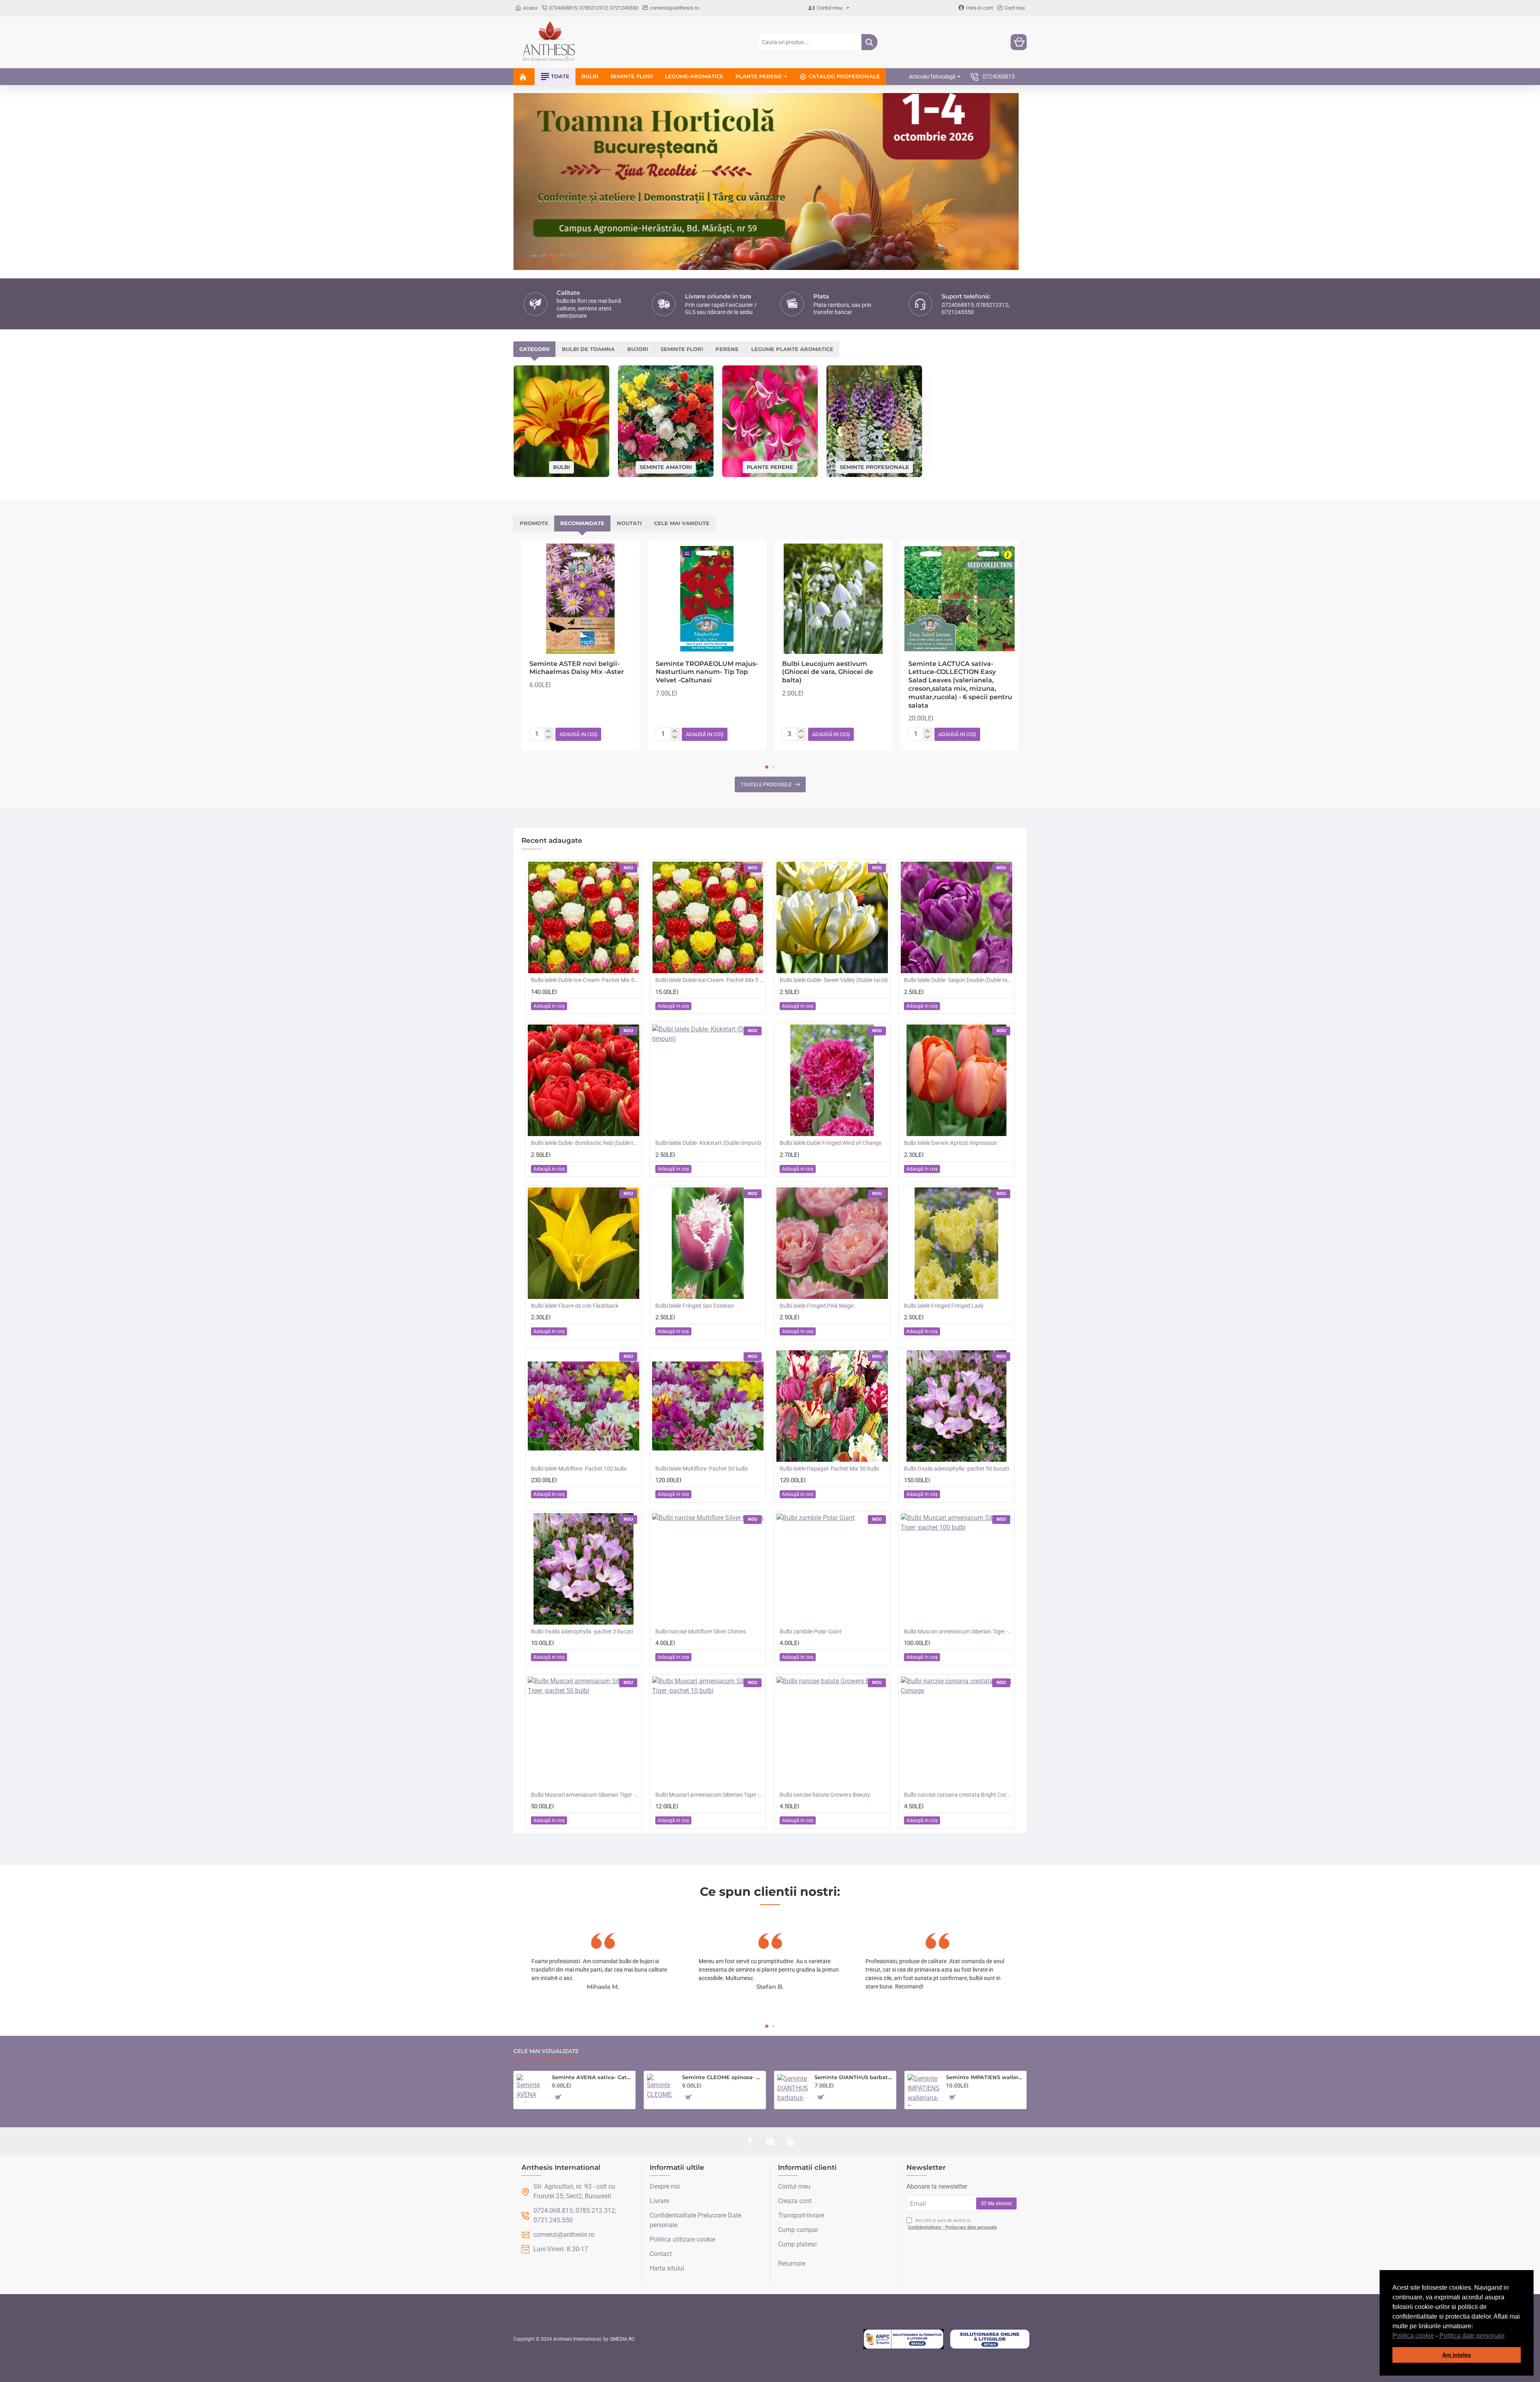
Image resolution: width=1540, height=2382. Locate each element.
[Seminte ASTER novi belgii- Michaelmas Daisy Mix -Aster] (581, 599)
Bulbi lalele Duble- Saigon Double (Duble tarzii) (958, 980)
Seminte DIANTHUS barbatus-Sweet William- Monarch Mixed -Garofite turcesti (854, 2077)
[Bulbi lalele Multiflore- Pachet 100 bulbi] (584, 1406)
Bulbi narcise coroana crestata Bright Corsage (958, 1795)
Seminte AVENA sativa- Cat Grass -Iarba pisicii (592, 2077)
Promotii (534, 523)
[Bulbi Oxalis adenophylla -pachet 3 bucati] (584, 1569)
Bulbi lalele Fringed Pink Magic (817, 1306)
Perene (727, 349)
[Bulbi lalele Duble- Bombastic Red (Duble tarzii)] (584, 1080)
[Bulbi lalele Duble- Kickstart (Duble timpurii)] (708, 1080)
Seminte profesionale (874, 467)
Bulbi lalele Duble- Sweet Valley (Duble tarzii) (834, 980)
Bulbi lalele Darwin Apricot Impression (950, 1143)
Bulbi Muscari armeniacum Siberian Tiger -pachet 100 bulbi (958, 1631)
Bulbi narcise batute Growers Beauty (825, 1795)
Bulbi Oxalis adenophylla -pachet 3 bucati (582, 1631)
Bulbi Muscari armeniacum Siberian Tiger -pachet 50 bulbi (585, 1795)
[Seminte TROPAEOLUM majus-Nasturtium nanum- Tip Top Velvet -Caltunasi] (707, 599)
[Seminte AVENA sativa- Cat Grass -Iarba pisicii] (531, 2088)
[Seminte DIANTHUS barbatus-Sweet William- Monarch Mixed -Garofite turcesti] (793, 2089)
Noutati (629, 523)
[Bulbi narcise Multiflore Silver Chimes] (708, 1569)
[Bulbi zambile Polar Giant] (832, 1569)
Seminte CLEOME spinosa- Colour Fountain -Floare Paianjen (722, 2077)
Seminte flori (682, 349)
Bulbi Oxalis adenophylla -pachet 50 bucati (956, 1469)
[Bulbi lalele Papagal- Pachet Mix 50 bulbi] (832, 1406)
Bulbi (561, 467)
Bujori (638, 349)
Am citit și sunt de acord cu (952, 2224)
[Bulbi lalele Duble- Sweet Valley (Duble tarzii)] (832, 917)
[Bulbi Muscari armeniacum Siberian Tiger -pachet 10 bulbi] (708, 1732)
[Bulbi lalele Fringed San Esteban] (708, 1243)
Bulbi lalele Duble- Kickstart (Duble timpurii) (708, 1143)
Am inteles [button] (1457, 2355)
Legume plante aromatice (792, 349)
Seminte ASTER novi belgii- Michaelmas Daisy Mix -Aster (577, 668)
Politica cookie (1413, 2336)
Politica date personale (1472, 2336)
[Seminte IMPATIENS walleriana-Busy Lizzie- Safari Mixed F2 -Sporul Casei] (924, 2090)
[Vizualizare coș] (1019, 42)
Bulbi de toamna (588, 349)
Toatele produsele (766, 784)
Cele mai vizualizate (546, 2051)
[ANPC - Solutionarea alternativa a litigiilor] (904, 2339)
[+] (548, 731)
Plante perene (770, 467)
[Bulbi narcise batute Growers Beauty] (832, 1732)
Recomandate (582, 523)
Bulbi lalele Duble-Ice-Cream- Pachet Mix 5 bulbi (709, 980)
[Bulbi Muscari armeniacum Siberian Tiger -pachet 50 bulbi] (584, 1732)
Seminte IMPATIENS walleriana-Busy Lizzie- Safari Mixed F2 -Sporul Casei (985, 2077)
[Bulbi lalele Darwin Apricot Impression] (956, 1080)
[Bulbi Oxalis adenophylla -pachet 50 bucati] (956, 1406)
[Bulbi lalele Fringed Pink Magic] (832, 1243)
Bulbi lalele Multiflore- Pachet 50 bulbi (701, 1469)
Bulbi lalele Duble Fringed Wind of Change (831, 1143)
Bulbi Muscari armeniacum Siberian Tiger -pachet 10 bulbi (709, 1795)
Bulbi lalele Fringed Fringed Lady (944, 1306)
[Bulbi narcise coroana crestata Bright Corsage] (956, 1732)
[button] (1508, 2336)
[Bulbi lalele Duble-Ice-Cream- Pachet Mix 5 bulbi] (708, 917)
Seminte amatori (666, 467)
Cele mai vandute (682, 523)
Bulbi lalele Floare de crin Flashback (575, 1306)
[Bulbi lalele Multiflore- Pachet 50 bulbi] (708, 1406)
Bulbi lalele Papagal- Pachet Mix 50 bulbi (829, 1469)
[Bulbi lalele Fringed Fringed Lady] (956, 1243)
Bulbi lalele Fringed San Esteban (695, 1306)
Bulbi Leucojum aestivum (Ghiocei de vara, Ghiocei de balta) (828, 672)
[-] (548, 737)
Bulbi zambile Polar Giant (811, 1631)
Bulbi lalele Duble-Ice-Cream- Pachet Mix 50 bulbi (585, 980)
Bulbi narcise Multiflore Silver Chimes (701, 1631)
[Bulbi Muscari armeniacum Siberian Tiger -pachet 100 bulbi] (956, 1569)
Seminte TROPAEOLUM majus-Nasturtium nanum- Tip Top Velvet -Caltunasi (707, 672)
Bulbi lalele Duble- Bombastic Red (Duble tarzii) (585, 1143)
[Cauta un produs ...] (869, 42)
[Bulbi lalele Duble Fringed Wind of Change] (832, 1080)
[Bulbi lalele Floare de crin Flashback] (584, 1243)
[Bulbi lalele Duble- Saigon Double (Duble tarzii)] (956, 917)
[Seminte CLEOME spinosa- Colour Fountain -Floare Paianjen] (661, 2088)
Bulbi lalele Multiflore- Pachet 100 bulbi (579, 1469)
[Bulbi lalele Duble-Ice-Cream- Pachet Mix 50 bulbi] (584, 917)
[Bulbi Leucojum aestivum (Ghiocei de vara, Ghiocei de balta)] (833, 599)
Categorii (534, 349)
